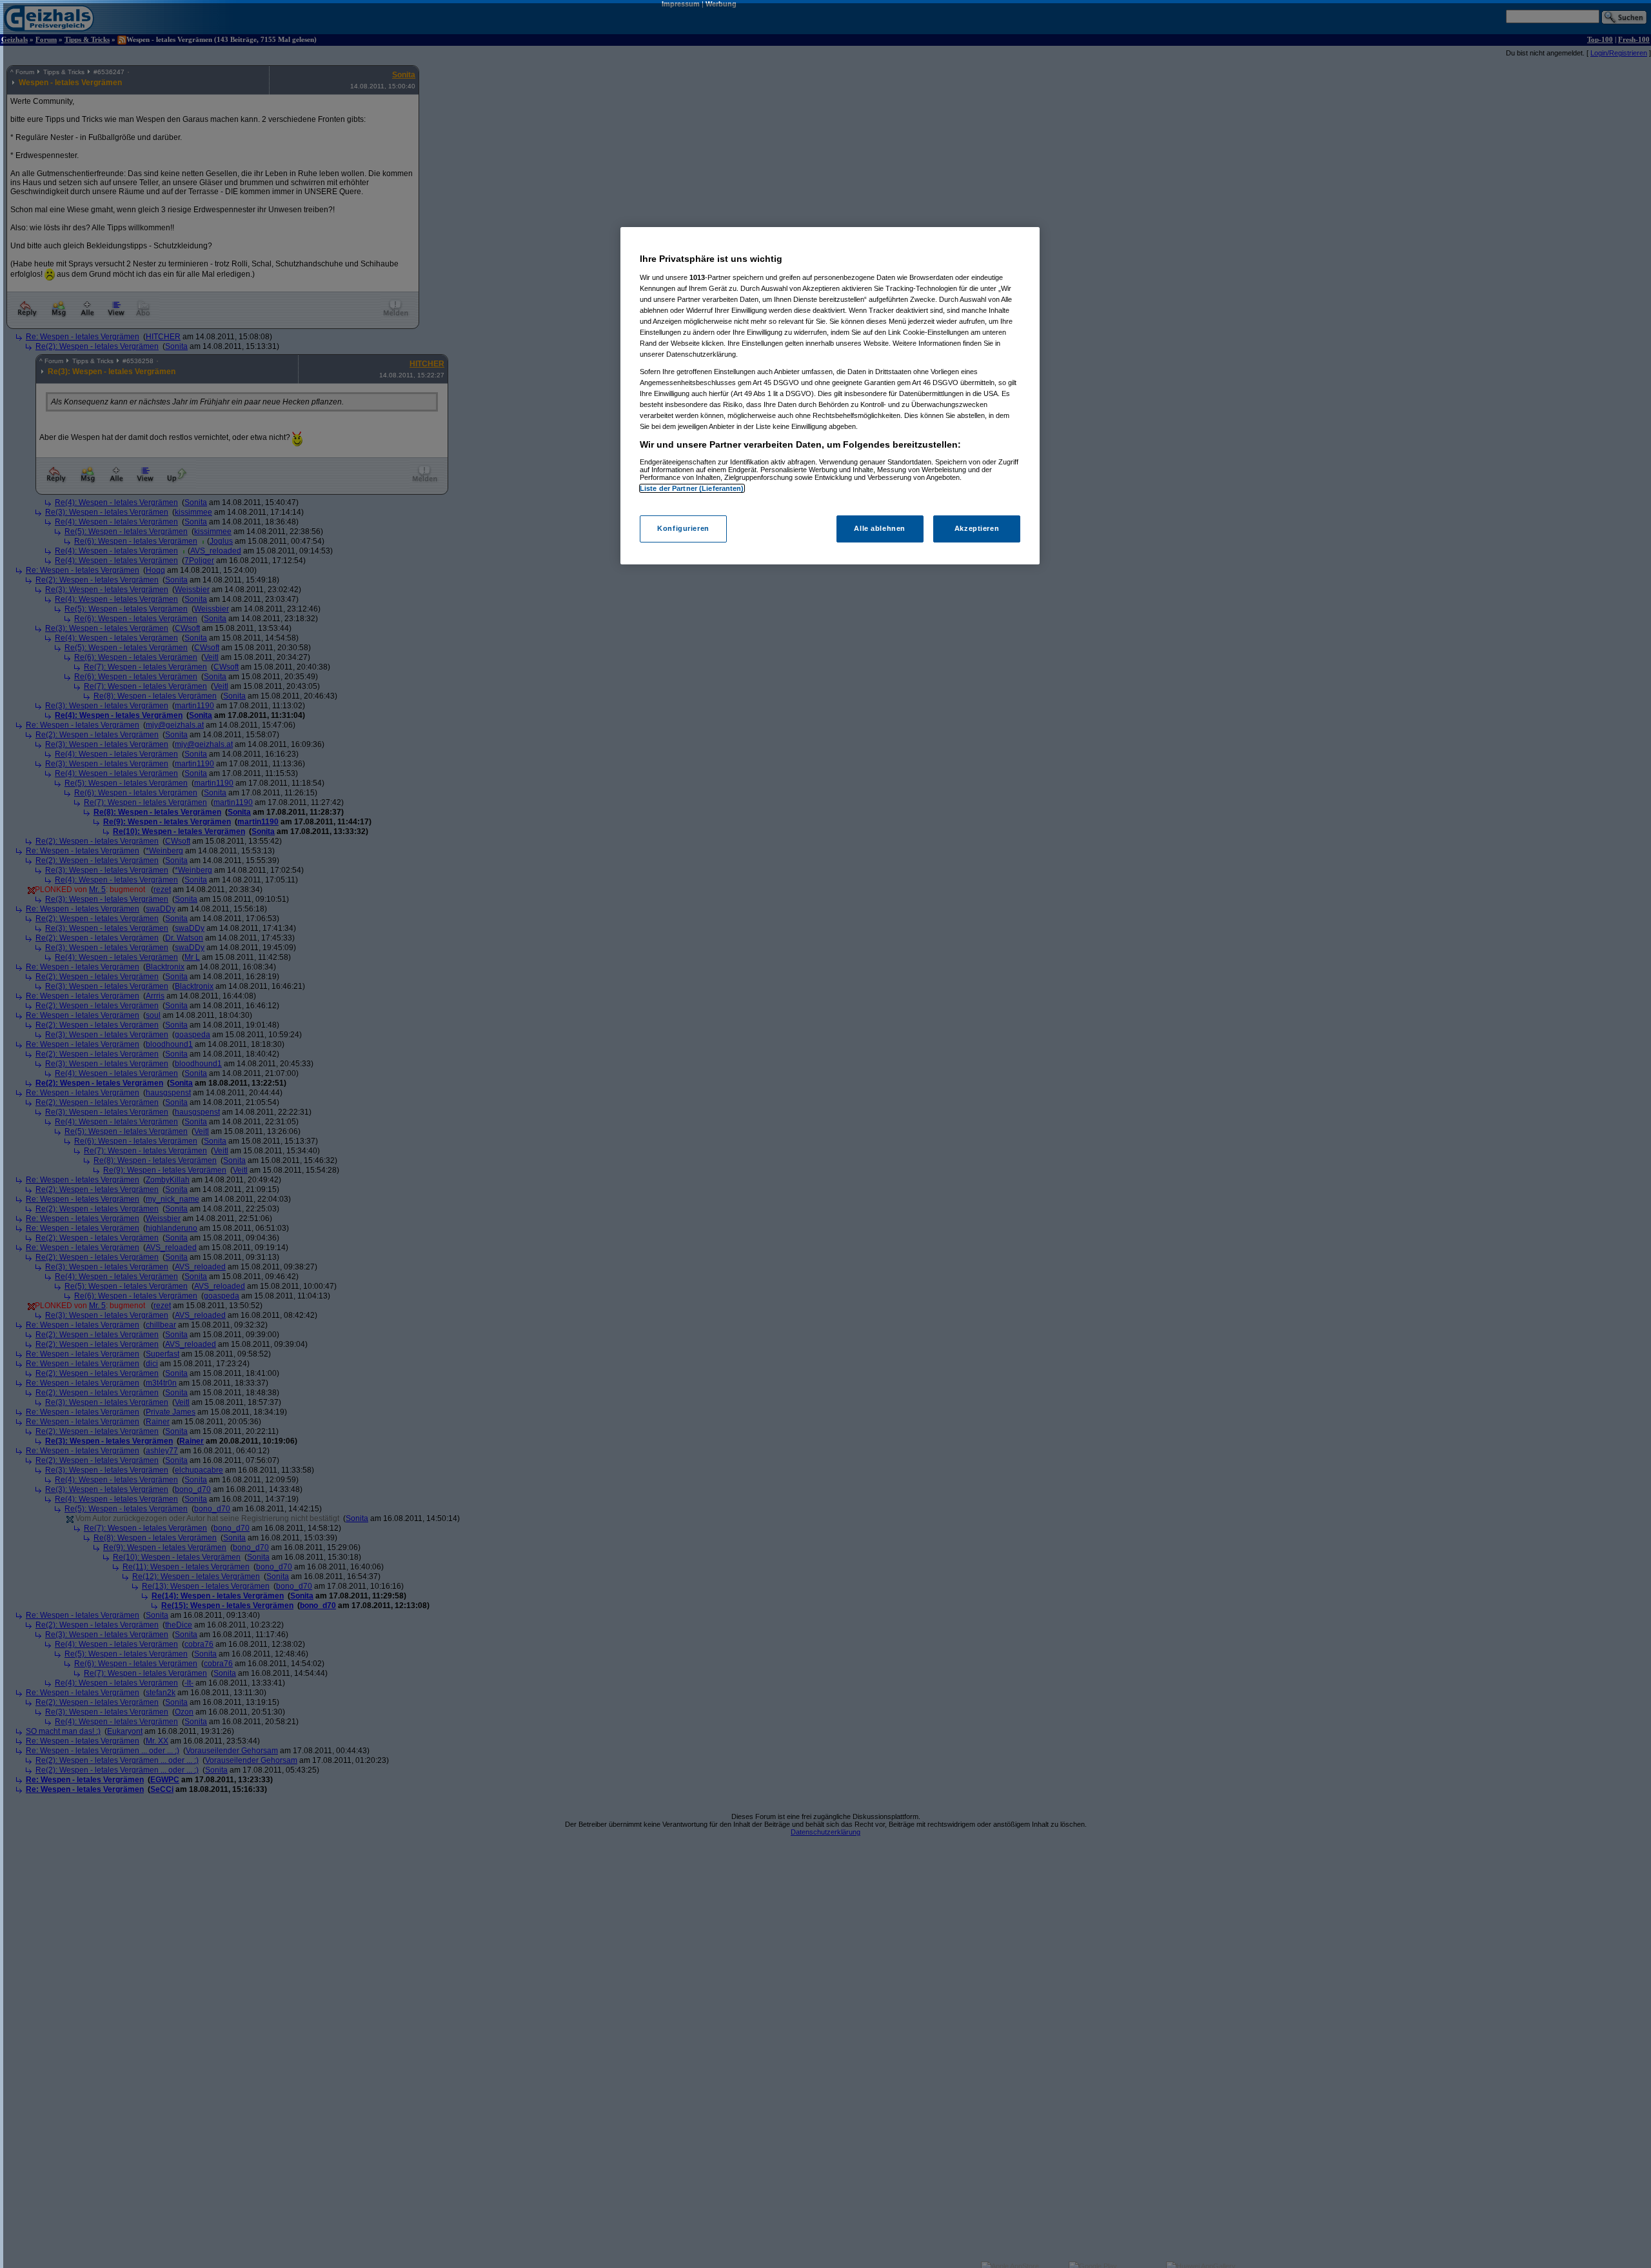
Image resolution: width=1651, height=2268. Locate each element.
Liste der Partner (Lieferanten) (692, 488)
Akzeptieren (977, 528)
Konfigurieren (683, 528)
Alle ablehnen (879, 528)
